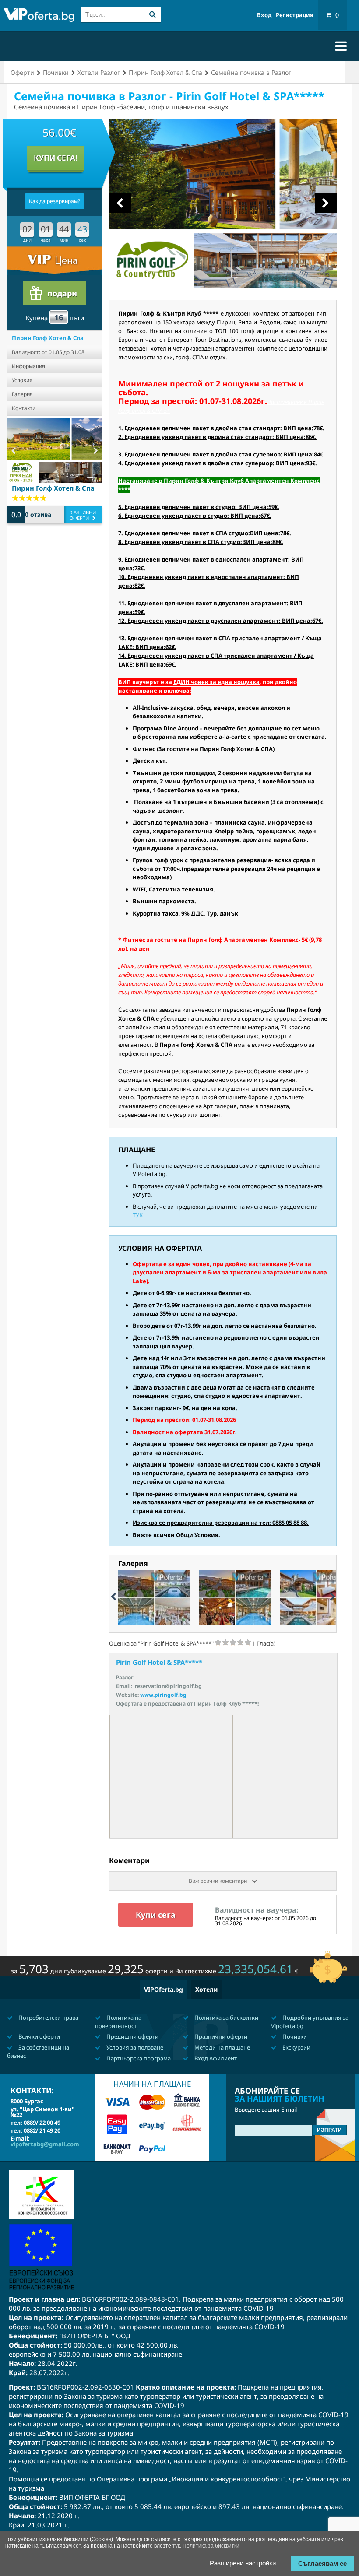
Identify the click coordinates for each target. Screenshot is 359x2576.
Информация (28, 366)
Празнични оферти (220, 2036)
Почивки (294, 2036)
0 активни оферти (83, 515)
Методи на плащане (222, 2047)
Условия (22, 380)
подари (62, 293)
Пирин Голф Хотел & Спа (48, 338)
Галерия (22, 394)
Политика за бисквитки (226, 2018)
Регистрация (295, 15)
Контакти (24, 408)
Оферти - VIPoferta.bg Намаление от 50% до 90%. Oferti (39, 16)
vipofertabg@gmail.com (45, 2144)
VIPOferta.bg (164, 1989)
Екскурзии (296, 2047)
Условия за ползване (134, 2047)
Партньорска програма (138, 2058)
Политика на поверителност (118, 2022)
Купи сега (156, 1915)
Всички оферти (39, 2036)
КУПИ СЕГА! (56, 158)
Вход (264, 15)
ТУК (138, 1215)
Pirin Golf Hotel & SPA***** (159, 1662)
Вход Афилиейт (215, 2058)
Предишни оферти (132, 2036)
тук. (177, 2546)
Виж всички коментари (218, 1881)
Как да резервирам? (55, 201)
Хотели (206, 1989)
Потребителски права (48, 2018)
